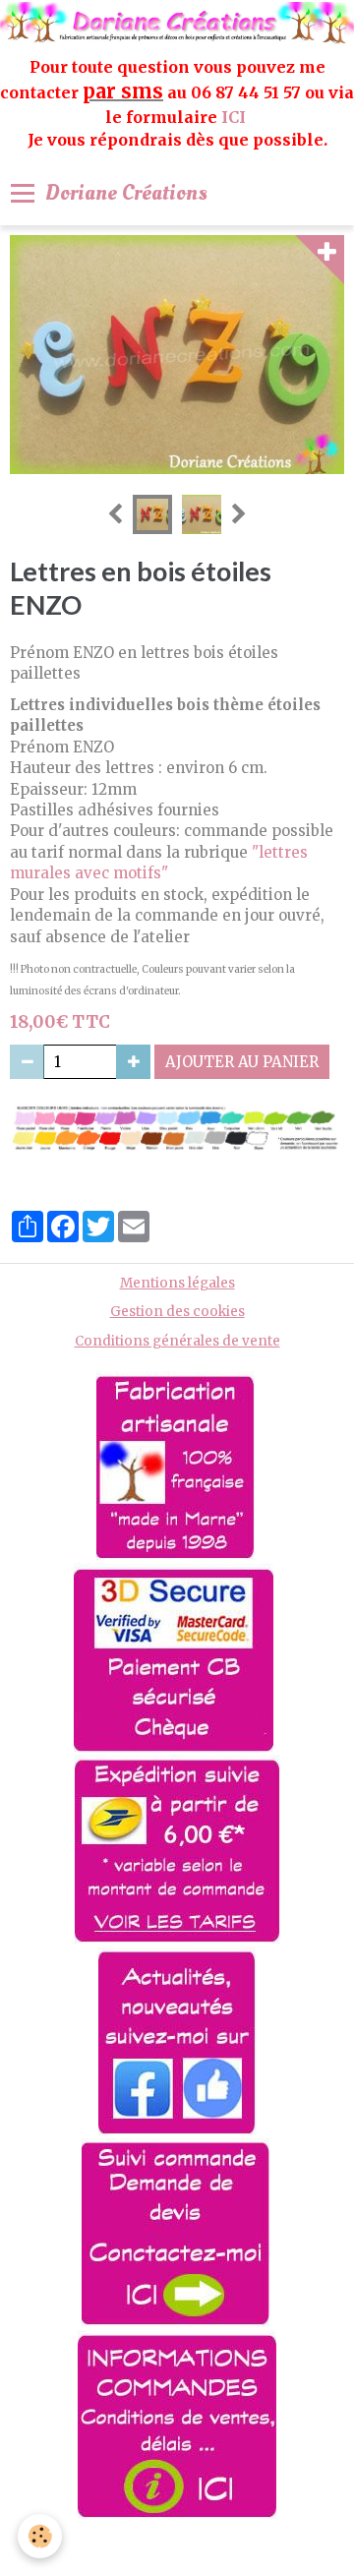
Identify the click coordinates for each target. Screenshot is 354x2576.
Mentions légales (177, 1283)
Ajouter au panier (242, 1062)
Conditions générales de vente (177, 1341)
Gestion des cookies (177, 1312)
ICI (236, 117)
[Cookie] (40, 2536)
